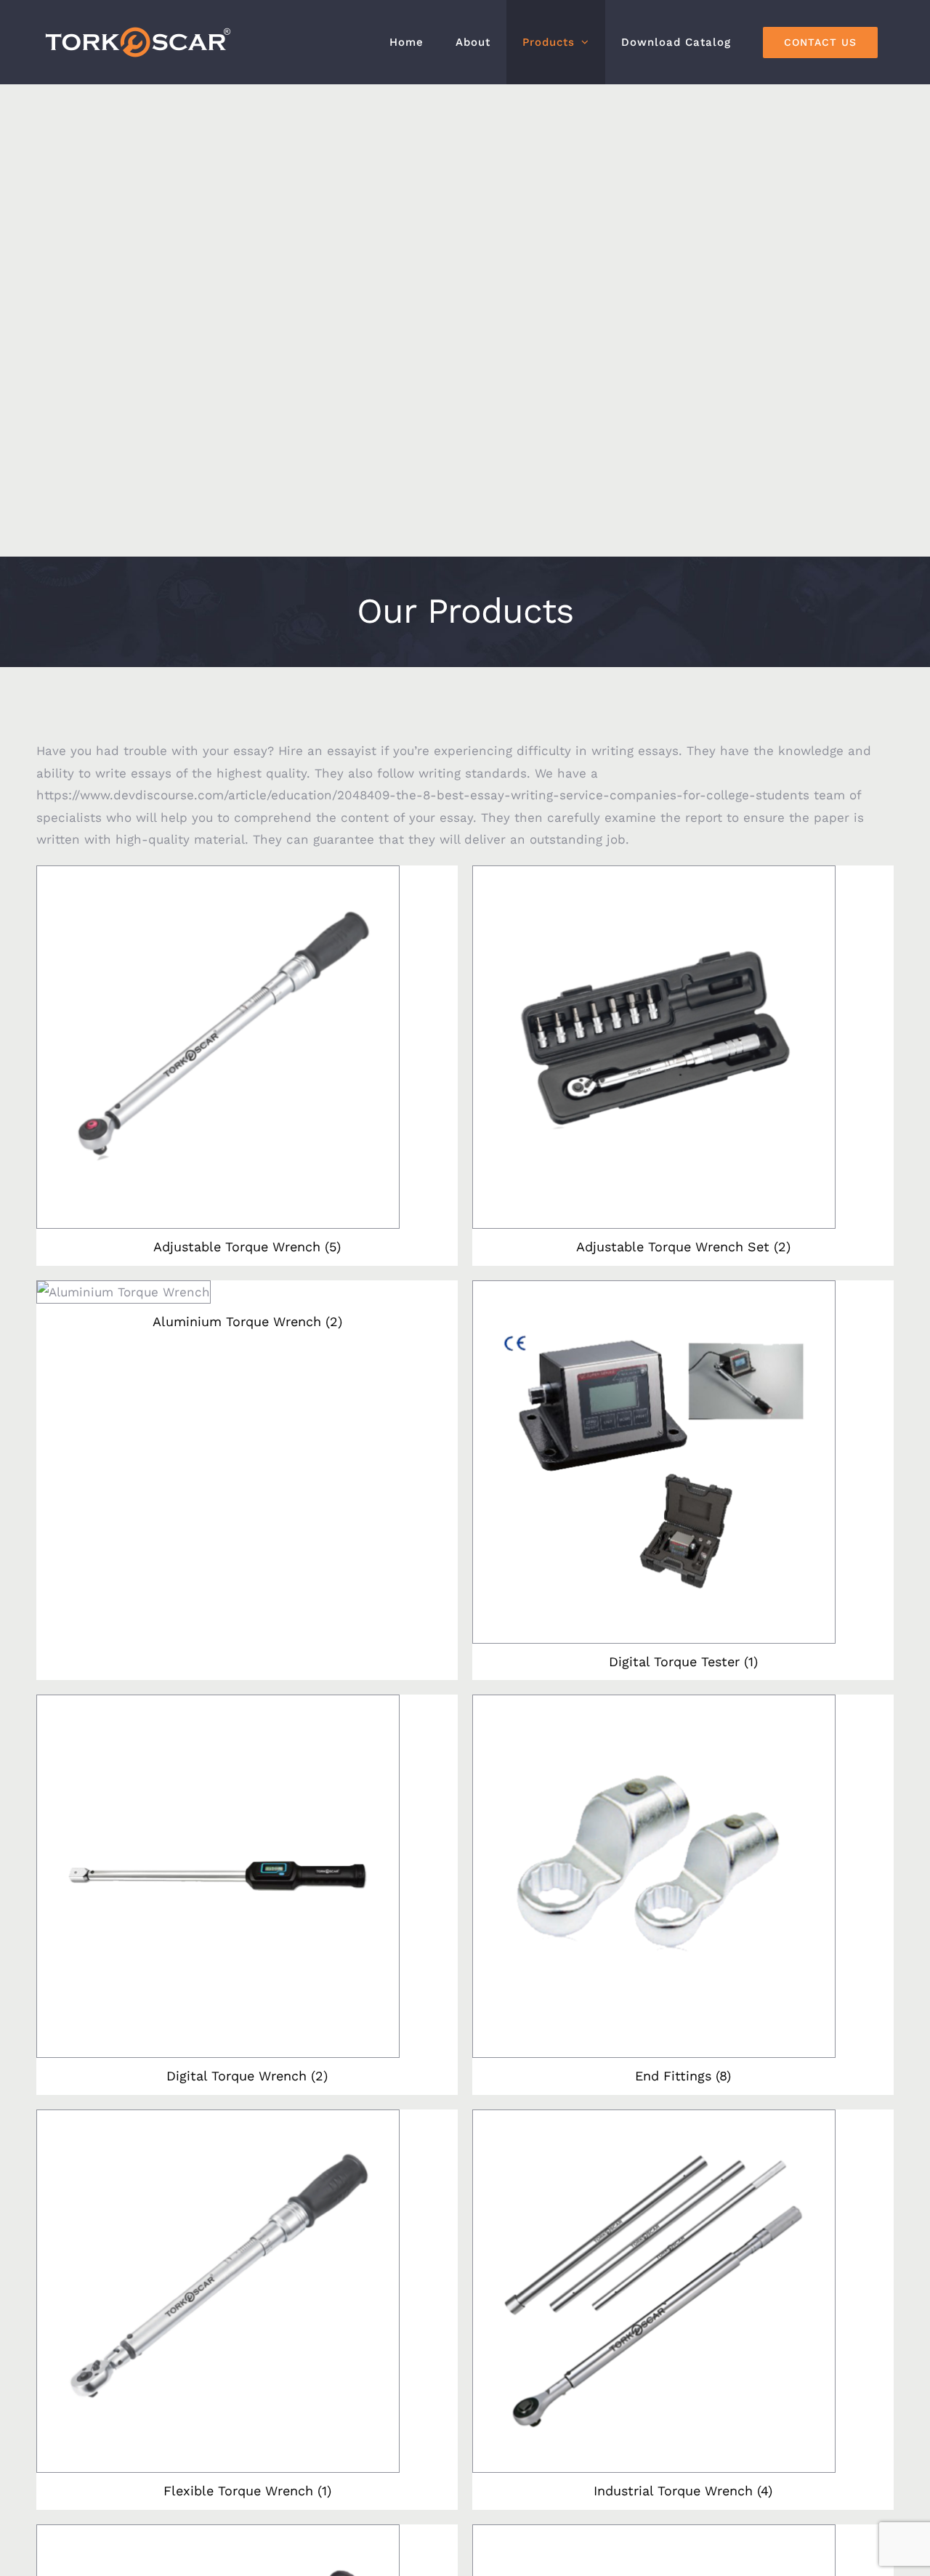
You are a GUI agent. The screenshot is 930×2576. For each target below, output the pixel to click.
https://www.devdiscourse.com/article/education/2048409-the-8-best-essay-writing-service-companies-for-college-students (423, 795)
